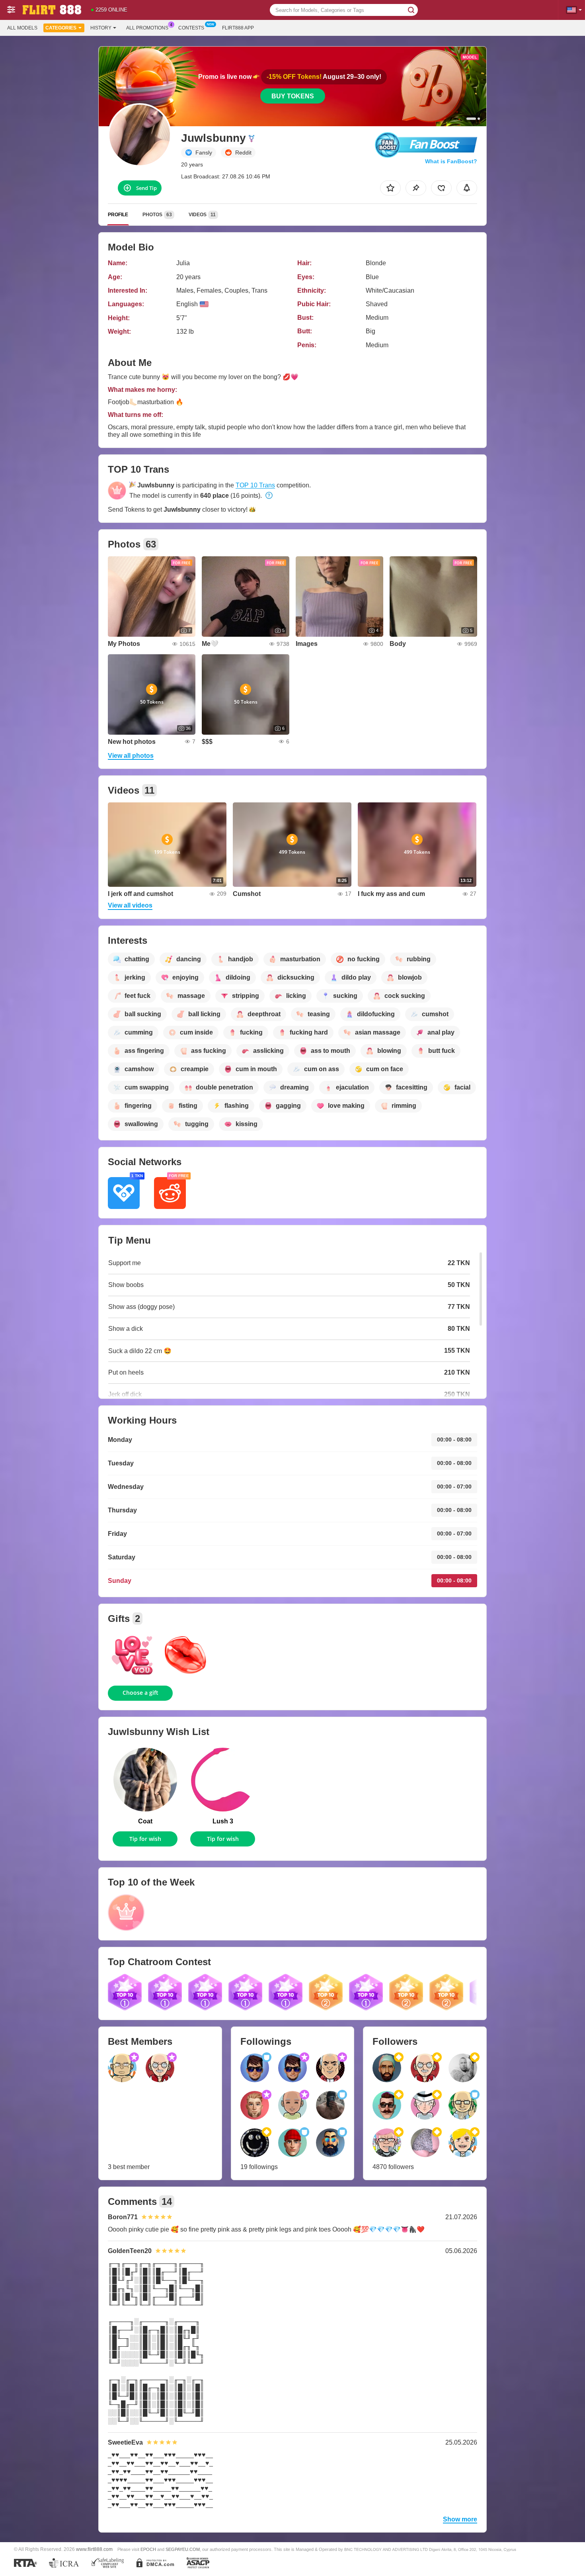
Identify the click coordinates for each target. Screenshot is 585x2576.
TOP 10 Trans (255, 485)
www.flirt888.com (94, 2549)
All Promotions (147, 28)
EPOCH (148, 2549)
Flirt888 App (238, 28)
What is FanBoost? (451, 161)
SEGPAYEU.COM (183, 2549)
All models (22, 28)
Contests (191, 28)
